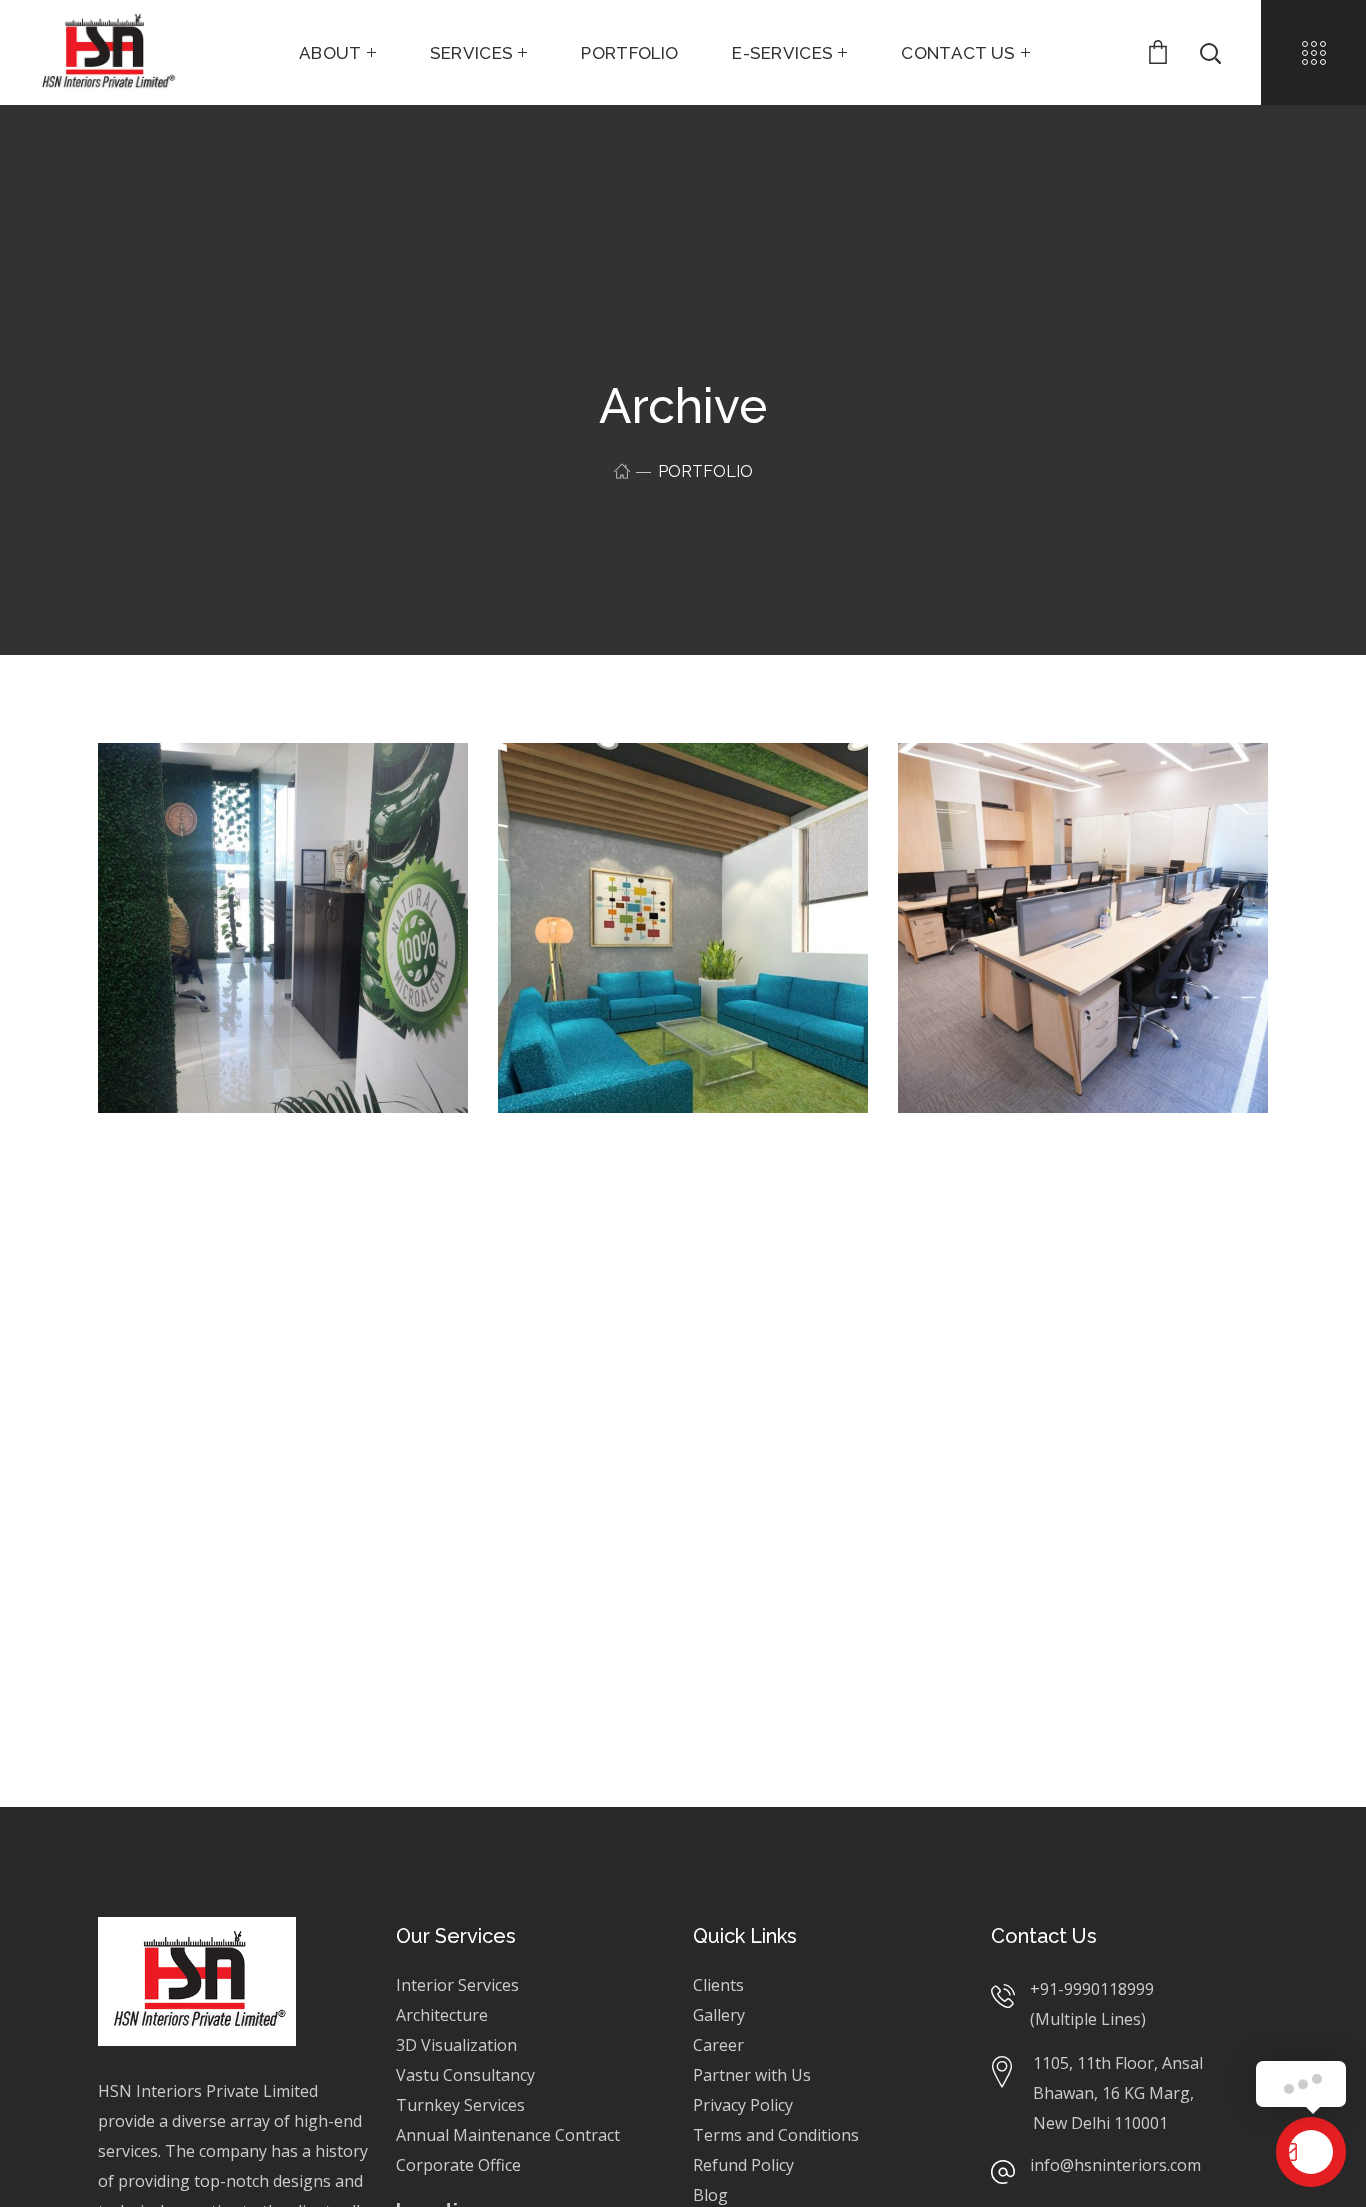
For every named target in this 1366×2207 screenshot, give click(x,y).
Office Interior (187, 822)
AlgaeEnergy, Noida (250, 792)
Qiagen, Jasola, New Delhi (652, 1207)
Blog (710, 2195)
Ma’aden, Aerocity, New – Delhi (279, 1267)
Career (718, 2045)
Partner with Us (752, 2075)
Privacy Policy (745, 2105)
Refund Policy (743, 2165)
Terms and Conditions (776, 2135)
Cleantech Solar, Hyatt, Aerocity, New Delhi (1067, 807)
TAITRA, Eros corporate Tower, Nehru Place (1069, 1207)
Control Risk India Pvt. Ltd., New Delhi (661, 807)
